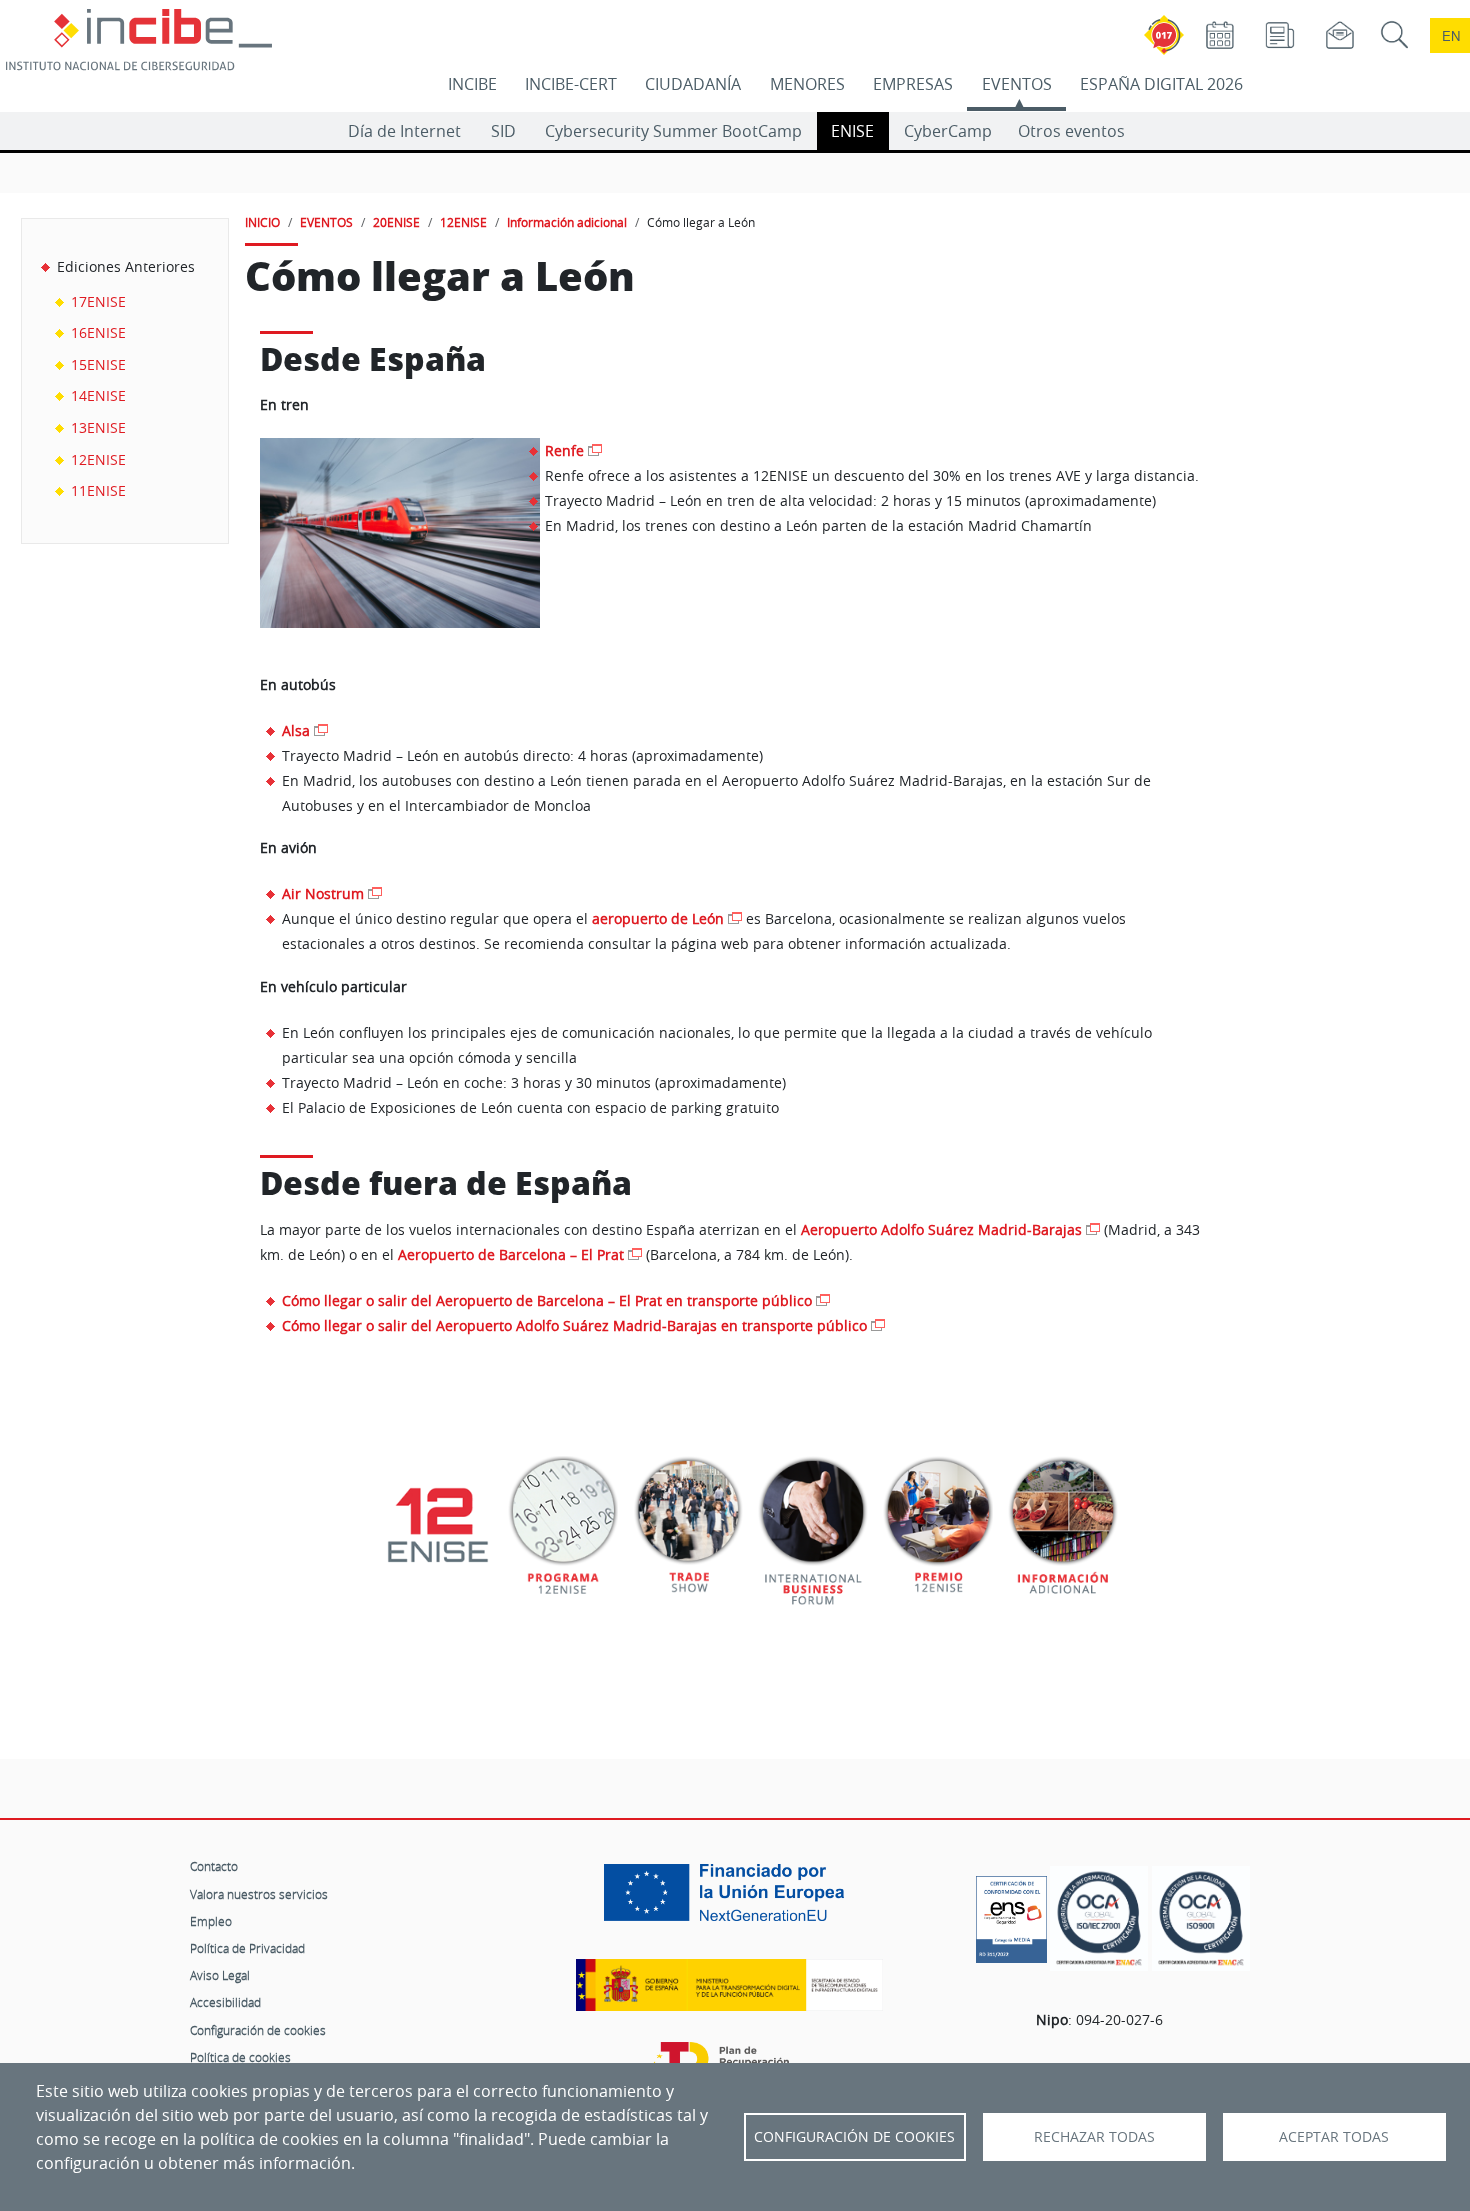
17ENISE (98, 301)
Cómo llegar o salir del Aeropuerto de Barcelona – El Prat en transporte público (547, 1300)
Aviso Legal (220, 1975)
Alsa (296, 730)
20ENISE (396, 222)
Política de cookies (240, 2057)
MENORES (807, 84)
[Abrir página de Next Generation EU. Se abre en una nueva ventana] (729, 1900)
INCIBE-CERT (571, 84)
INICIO (262, 222)
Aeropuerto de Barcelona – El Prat (511, 1255)
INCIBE (472, 84)
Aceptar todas (1334, 2137)
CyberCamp (948, 131)
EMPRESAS (913, 84)
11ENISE (98, 490)
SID (503, 131)
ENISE (852, 131)
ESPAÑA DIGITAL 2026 (1161, 84)
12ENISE (98, 459)
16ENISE (98, 332)
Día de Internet (404, 131)
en (1451, 35)
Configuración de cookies (258, 2030)
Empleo (211, 1921)
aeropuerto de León (658, 918)
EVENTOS (1017, 84)
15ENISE (98, 364)
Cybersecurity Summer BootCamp (673, 131)
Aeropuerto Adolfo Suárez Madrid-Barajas (941, 1230)
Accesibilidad (225, 2002)
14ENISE (98, 395)
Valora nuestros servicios (259, 1894)
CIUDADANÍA (693, 84)
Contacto (214, 1866)
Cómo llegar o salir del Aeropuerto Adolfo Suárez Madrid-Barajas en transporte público (574, 1325)
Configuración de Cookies (854, 2137)
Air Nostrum (323, 893)
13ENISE (98, 427)
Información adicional (567, 222)
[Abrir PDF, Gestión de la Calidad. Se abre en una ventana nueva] (1201, 1918)
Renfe (564, 450)
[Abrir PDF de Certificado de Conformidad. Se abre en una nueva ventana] (1011, 1914)
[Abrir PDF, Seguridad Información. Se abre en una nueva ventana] (1099, 1918)
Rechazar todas (1094, 2137)
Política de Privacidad (247, 1948)
